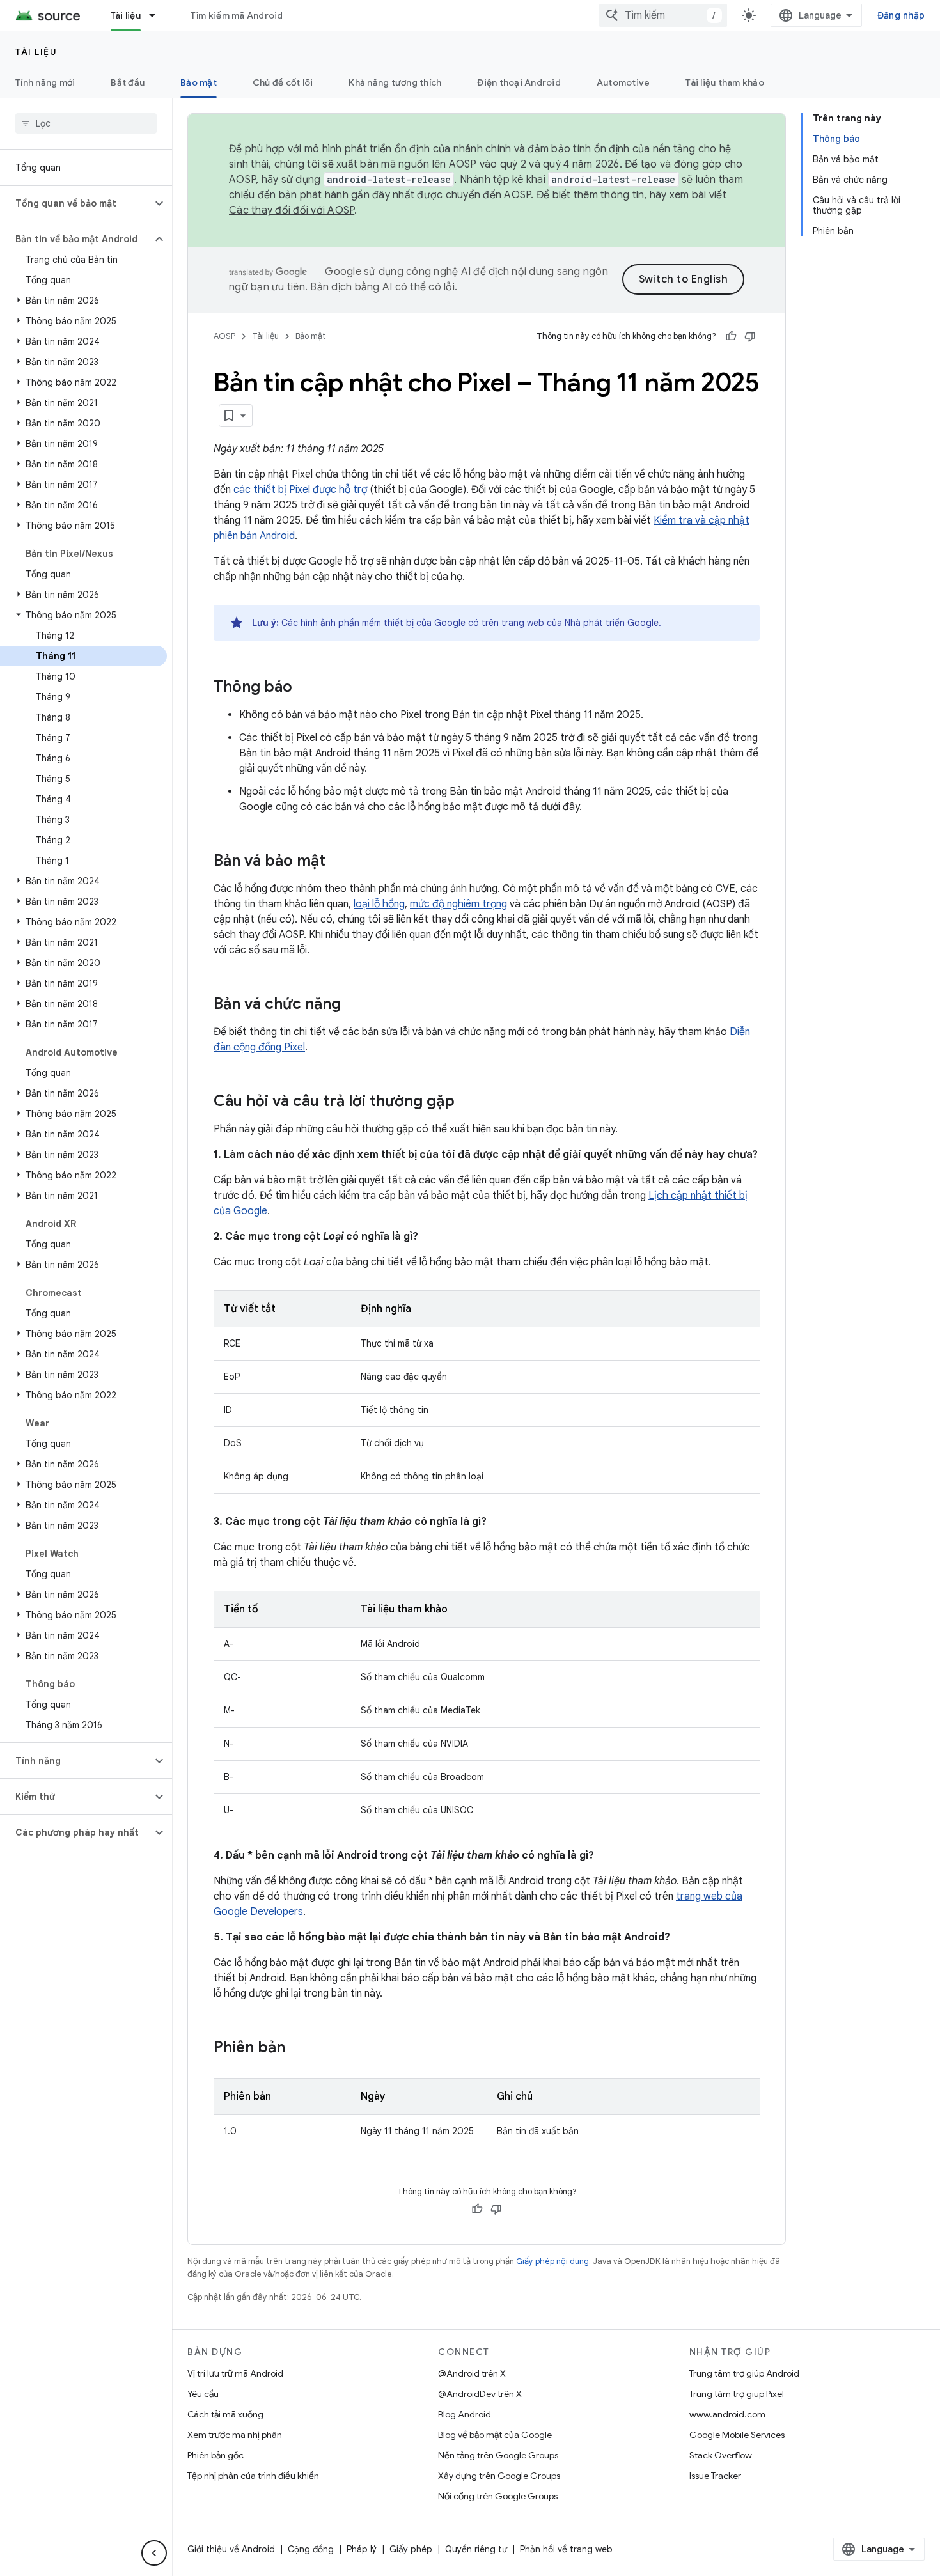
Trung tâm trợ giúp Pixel (737, 2394)
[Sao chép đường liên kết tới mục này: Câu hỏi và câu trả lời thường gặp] (467, 1102)
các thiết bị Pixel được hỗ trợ (300, 490)
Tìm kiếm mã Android (237, 15)
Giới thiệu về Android (231, 2549)
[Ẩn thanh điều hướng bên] (154, 2553)
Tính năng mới (45, 82)
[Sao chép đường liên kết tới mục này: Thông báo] (305, 688)
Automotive (623, 82)
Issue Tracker (715, 2476)
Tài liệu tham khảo (725, 82)
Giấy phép (411, 2549)
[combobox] (663, 15)
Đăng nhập (901, 15)
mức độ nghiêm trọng (458, 904)
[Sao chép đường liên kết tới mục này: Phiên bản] (298, 2049)
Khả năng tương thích (395, 82)
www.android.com (727, 2414)
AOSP (224, 336)
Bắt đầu (128, 82)
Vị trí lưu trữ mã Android (235, 2373)
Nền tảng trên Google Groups (498, 2455)
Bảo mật (199, 82)
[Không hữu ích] (750, 336)
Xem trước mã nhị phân (235, 2435)
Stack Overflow (721, 2455)
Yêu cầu (203, 2394)
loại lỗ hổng (379, 904)
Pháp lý (362, 2549)
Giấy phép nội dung (552, 2261)
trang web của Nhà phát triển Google (580, 623)
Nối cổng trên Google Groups (498, 2496)
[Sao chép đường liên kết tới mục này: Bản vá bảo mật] (338, 862)
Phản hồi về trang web (566, 2549)
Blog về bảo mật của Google (495, 2435)
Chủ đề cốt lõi (283, 82)
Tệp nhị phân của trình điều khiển (253, 2476)
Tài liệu (126, 15)
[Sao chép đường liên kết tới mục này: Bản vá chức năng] (354, 1005)
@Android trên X (472, 2373)
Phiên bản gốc (215, 2455)
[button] (76, 203)
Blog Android (465, 2414)
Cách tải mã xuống (225, 2414)
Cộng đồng (311, 2549)
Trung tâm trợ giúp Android (744, 2373)
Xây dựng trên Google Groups (499, 2476)
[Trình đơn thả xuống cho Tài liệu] (158, 15)
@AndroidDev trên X (480, 2394)
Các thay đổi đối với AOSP (292, 210)
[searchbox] (86, 123)
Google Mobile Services (737, 2435)
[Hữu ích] (731, 336)
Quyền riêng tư (476, 2549)
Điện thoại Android (519, 82)
